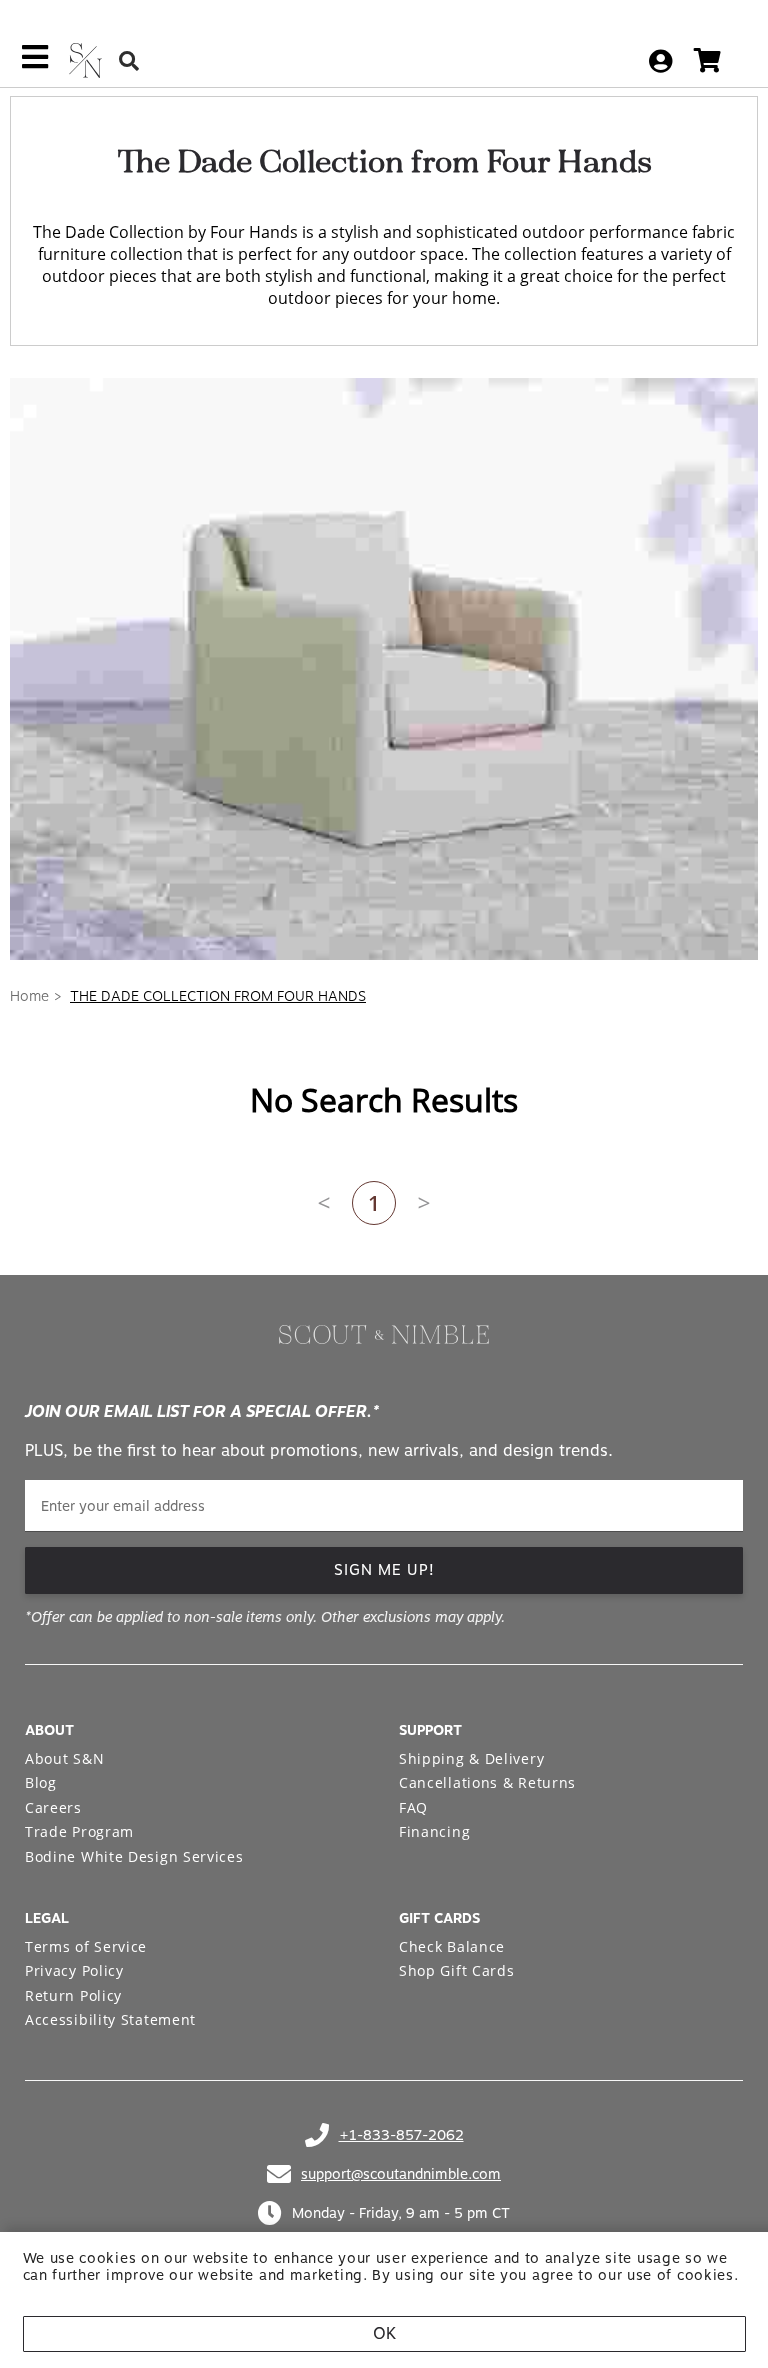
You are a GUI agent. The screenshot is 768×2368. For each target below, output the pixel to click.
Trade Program (79, 1831)
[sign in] (660, 61)
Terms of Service (86, 1946)
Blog (41, 1782)
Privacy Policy (74, 1970)
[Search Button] (129, 60)
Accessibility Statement (110, 2019)
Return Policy (73, 1995)
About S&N (64, 1758)
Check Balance (452, 1946)
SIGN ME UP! (384, 1570)
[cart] (707, 60)
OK (384, 2333)
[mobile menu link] (35, 64)
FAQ (413, 1807)
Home (29, 996)
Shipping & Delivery (471, 1758)
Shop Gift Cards (457, 1970)
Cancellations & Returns (487, 1782)
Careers (53, 1807)
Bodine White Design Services (134, 1856)
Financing (434, 1831)
